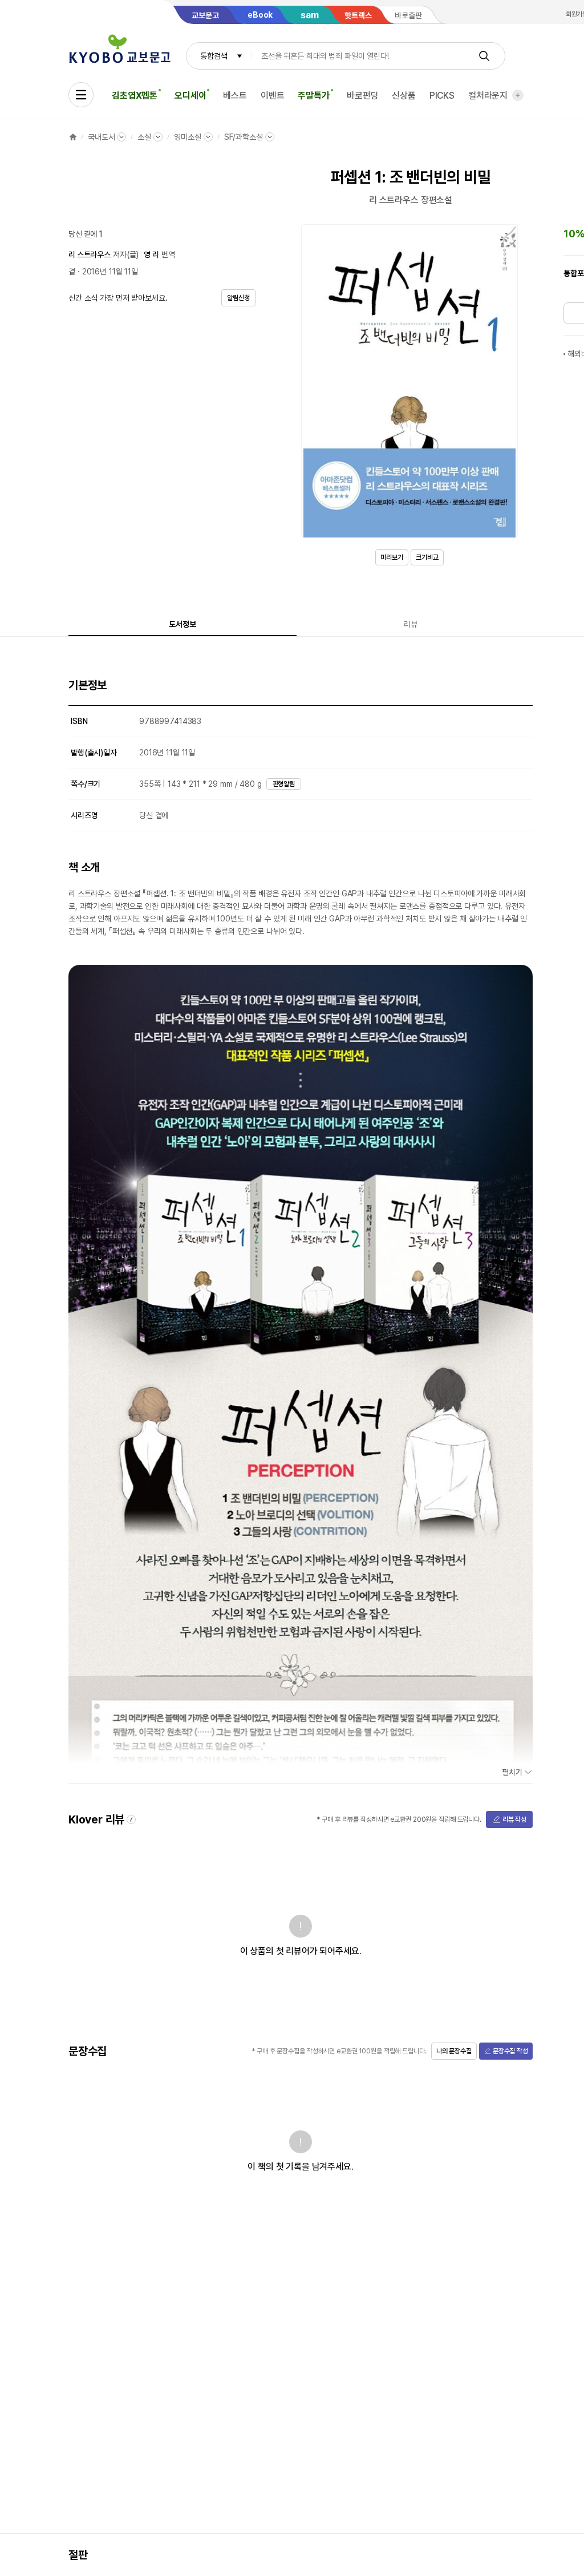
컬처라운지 (488, 96)
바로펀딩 (362, 96)
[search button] (484, 56)
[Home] (73, 137)
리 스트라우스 (90, 254)
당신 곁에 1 (86, 234)
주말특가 (313, 96)
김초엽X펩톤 (135, 96)
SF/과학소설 (244, 137)
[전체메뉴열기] (81, 95)
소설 (144, 137)
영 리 (151, 254)
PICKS (442, 96)
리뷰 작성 (514, 1819)
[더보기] (518, 95)
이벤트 (273, 96)
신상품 (404, 96)
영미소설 (187, 137)
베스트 (235, 96)
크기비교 (427, 557)
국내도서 (101, 137)
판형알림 (284, 784)
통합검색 (214, 56)
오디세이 (190, 96)
